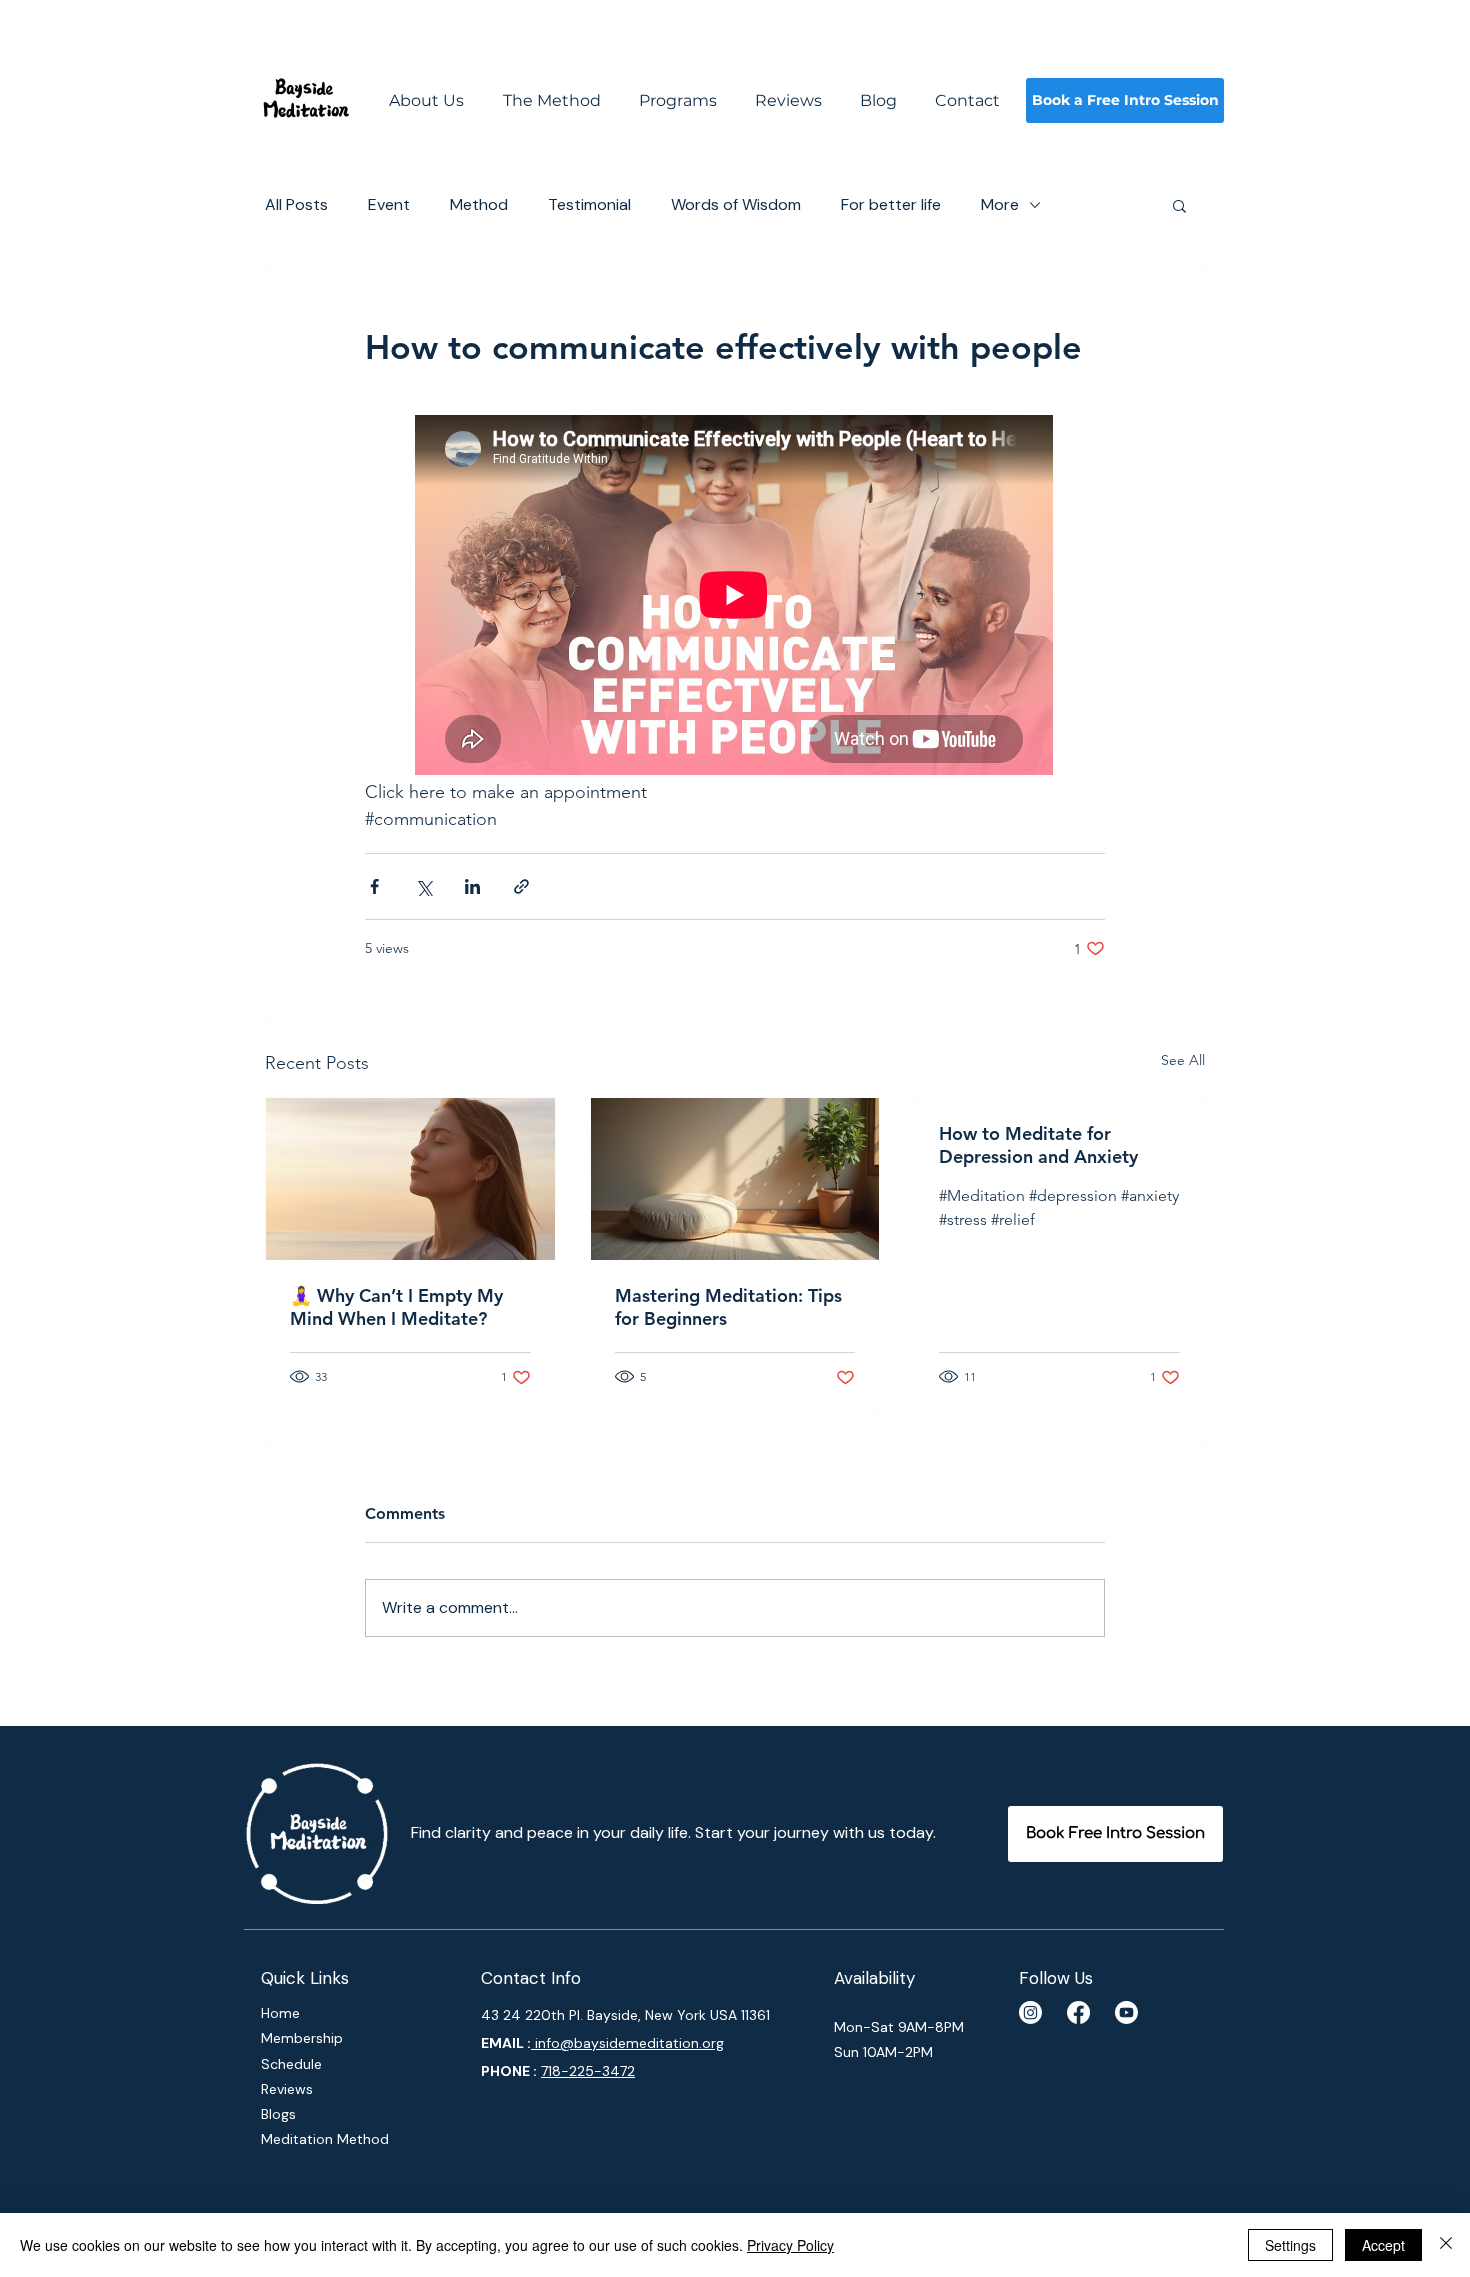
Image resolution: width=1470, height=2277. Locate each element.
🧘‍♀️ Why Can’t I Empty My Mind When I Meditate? (396, 1307)
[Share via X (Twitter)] (423, 886)
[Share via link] (521, 886)
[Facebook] (1078, 2012)
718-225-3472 (588, 2071)
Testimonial (589, 204)
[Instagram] (1030, 2012)
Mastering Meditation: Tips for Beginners (728, 1307)
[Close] (1446, 2245)
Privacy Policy (790, 2245)
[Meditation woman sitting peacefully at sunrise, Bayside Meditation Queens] (410, 1179)
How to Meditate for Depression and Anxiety (1038, 1145)
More (1000, 204)
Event (389, 204)
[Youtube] (1126, 2012)
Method (479, 204)
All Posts (296, 204)
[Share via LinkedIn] (472, 886)
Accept (1383, 2245)
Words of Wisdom (736, 204)
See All (1183, 1060)
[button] (1179, 205)
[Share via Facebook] (374, 886)
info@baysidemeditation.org (627, 2043)
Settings (1290, 2245)
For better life (891, 204)
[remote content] (735, 597)
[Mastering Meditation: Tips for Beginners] (735, 1179)
